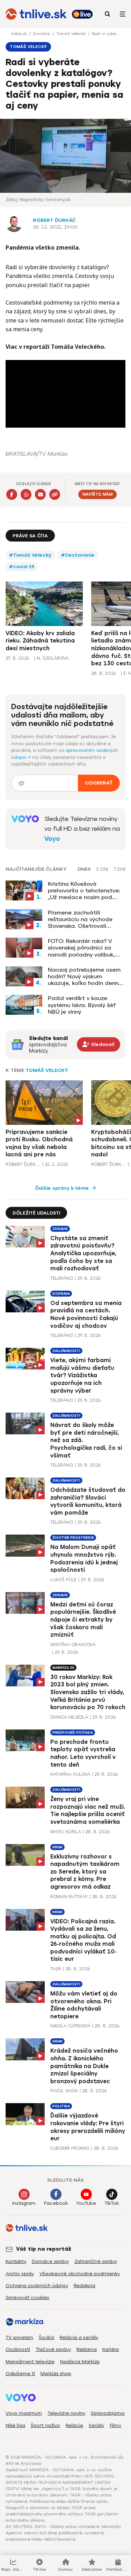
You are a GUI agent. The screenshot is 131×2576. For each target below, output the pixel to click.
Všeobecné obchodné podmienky (80, 2274)
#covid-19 (22, 567)
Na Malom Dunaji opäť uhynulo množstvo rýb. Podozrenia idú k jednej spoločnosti (84, 1558)
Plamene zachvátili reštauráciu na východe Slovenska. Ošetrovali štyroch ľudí (80, 919)
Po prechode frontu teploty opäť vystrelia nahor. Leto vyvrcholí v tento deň (83, 1753)
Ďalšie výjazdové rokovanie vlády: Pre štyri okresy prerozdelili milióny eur (88, 2127)
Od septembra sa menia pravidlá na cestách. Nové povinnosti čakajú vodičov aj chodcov (86, 1314)
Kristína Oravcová (73, 1644)
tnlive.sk (20, 34)
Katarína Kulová (70, 1774)
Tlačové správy (53, 2349)
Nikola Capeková (70, 2026)
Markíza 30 (63, 1668)
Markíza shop (56, 2374)
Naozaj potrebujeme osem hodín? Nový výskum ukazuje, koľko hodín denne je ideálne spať (85, 977)
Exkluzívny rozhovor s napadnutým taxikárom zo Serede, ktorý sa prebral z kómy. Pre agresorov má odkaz (85, 1872)
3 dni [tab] (102, 869)
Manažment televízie (30, 2362)
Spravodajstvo (108, 2413)
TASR (56, 1969)
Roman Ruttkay (69, 1897)
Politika (61, 2106)
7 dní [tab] (119, 869)
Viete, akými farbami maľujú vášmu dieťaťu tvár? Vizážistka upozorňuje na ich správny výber (82, 1375)
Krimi (57, 1847)
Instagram (24, 2203)
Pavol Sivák (64, 2091)
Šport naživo (45, 2425)
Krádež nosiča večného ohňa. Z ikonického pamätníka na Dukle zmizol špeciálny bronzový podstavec (84, 2066)
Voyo (52, 839)
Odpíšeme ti (20, 2374)
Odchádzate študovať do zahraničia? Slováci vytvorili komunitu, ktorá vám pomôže (88, 1501)
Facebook (56, 2203)
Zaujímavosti (66, 1351)
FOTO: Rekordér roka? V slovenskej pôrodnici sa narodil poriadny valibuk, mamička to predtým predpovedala (81, 948)
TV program (19, 2337)
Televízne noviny (66, 2413)
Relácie (74, 2425)
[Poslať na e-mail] (40, 494)
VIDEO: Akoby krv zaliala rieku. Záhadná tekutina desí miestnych (40, 641)
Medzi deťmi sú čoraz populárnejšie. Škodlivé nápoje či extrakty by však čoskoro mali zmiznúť (83, 1620)
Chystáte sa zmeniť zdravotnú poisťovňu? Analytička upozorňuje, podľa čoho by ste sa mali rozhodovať (83, 1253)
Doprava (61, 1294)
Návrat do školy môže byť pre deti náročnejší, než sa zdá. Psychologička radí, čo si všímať (86, 1440)
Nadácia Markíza (80, 2362)
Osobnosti (18, 2349)
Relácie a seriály (79, 2337)
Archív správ (20, 2274)
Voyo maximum (24, 2413)
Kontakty (16, 2261)
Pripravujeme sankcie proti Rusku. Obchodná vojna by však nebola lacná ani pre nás (39, 1143)
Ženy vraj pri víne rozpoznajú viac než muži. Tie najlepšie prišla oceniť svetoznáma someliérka (88, 1810)
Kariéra (111, 2349)
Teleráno (62, 1278)
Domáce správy (50, 2261)
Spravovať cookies (27, 2298)
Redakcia (85, 2286)
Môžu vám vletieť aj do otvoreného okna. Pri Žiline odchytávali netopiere (84, 2005)
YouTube (86, 2203)
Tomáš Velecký (72, 34)
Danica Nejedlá (69, 1717)
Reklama (87, 2349)
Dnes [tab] (84, 869)
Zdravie (60, 1229)
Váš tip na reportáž (44, 2249)
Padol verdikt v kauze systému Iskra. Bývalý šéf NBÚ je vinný (82, 1005)
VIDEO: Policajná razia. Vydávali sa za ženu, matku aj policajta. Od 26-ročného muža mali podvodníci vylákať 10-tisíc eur (83, 1940)
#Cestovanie (78, 555)
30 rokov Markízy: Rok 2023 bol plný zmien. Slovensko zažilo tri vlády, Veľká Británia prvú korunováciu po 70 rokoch (88, 1692)
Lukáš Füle (63, 1580)
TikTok (112, 2203)
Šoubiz (46, 2337)
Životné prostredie (73, 1538)
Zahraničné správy (96, 2261)
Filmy (115, 2425)
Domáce (42, 34)
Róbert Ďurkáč (54, 220)
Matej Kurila (66, 1832)
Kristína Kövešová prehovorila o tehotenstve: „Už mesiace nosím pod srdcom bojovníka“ (84, 891)
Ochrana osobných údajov (37, 2286)
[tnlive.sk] (36, 14)
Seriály (96, 2425)
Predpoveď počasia (73, 1732)
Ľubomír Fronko (70, 2148)
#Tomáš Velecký (30, 555)
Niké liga (15, 2425)
